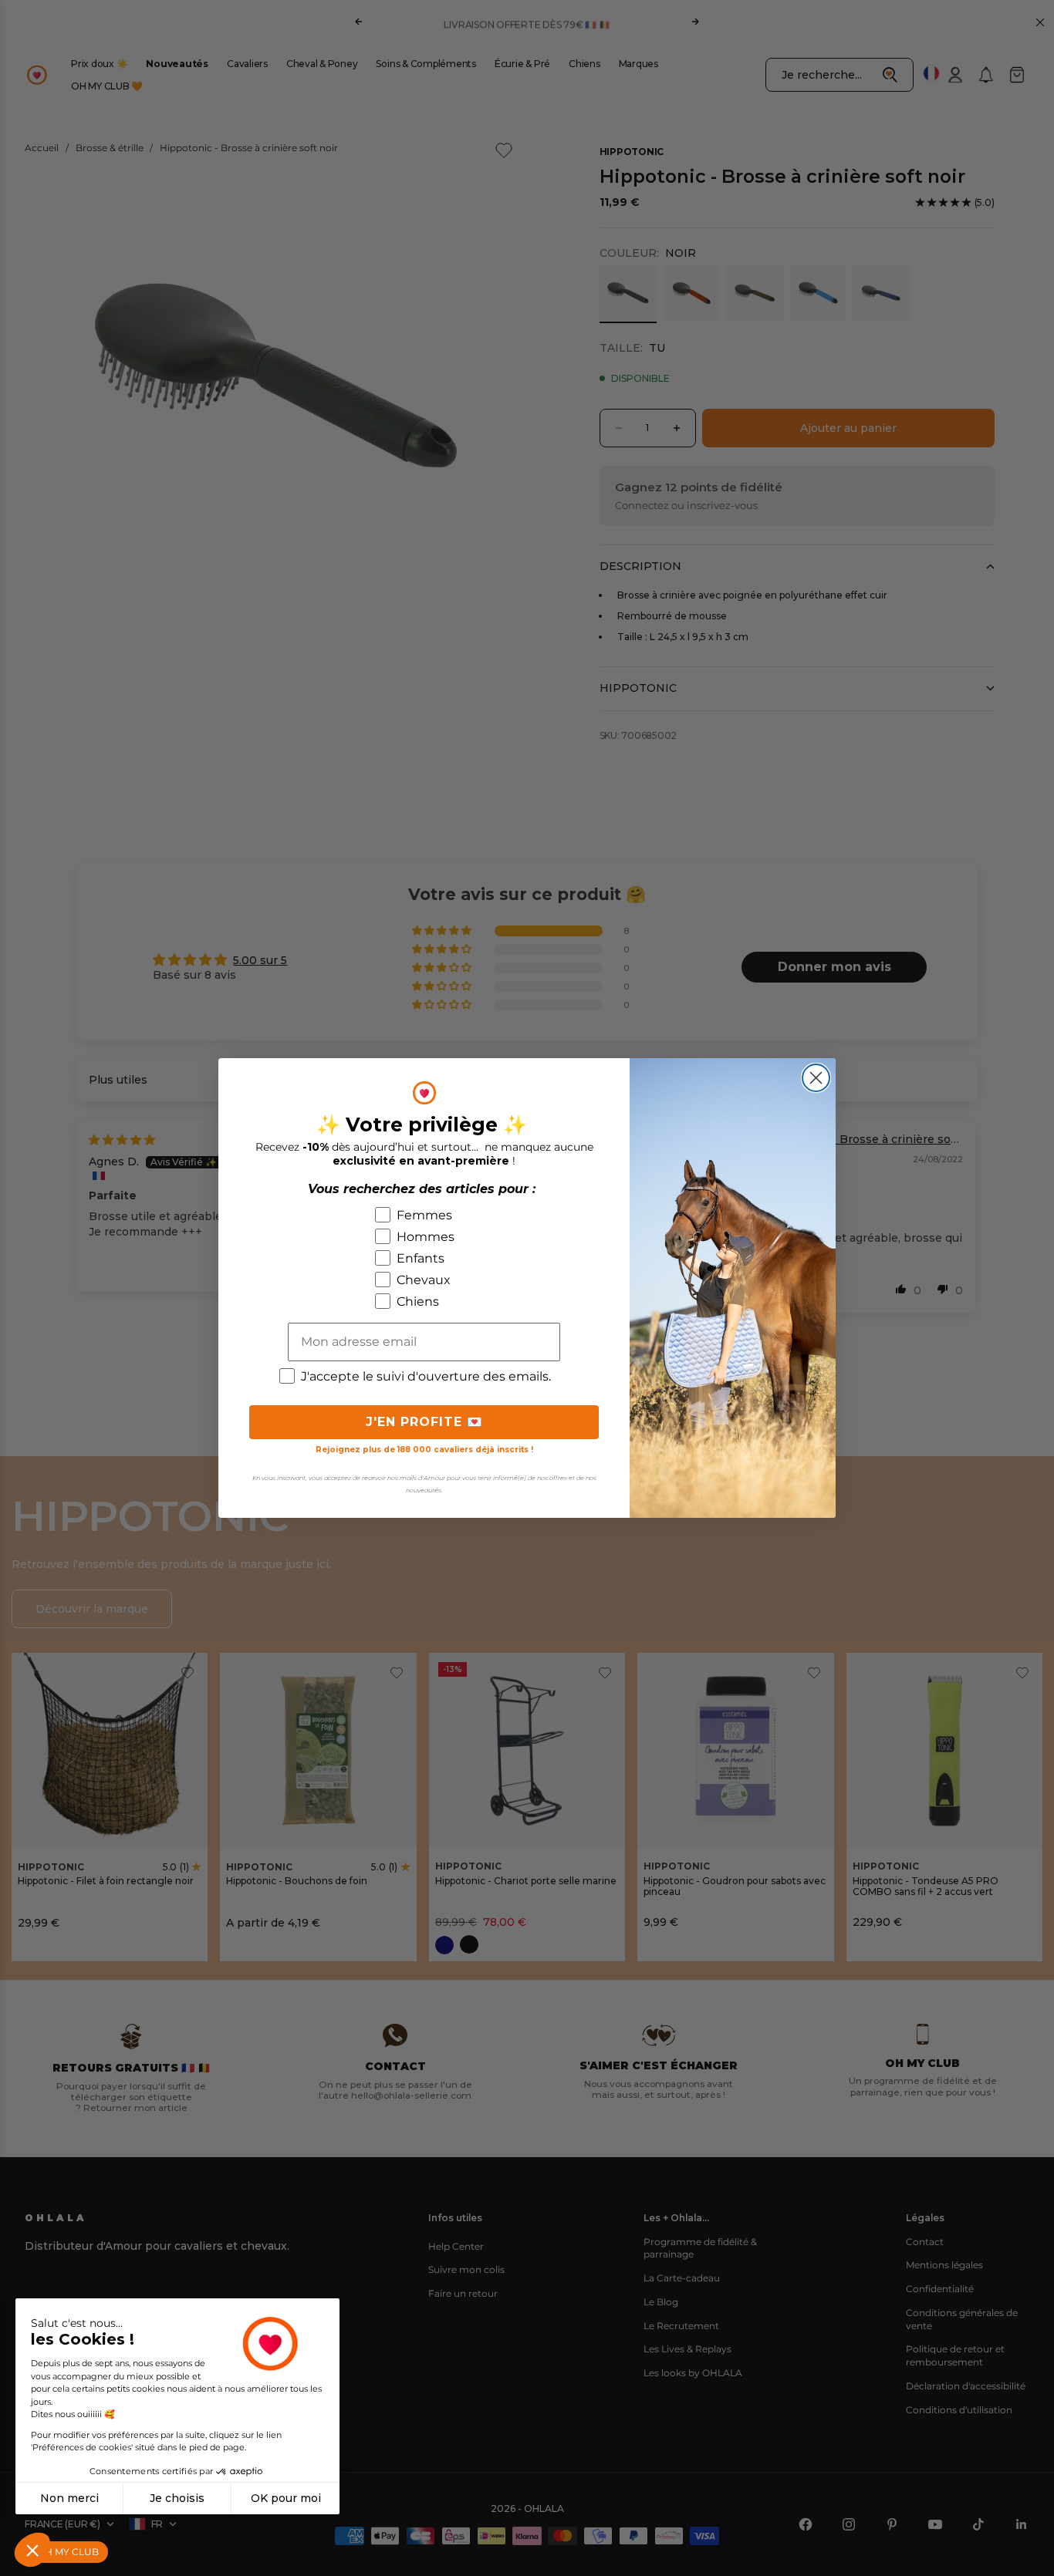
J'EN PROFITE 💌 (424, 1422)
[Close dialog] (816, 1078)
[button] (32, 2550)
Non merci (69, 2498)
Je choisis (177, 2498)
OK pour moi (286, 2498)
